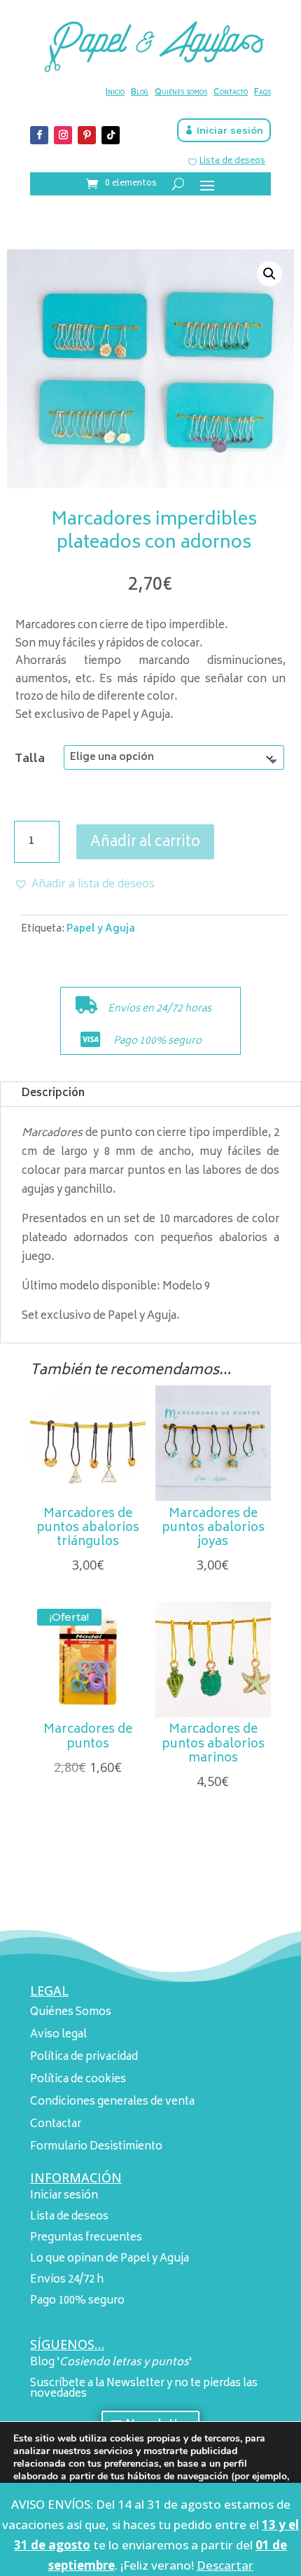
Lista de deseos (232, 161)
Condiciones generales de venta (112, 2102)
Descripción (53, 1094)
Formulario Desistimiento (96, 2147)
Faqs (262, 93)
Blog (140, 93)
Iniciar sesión (230, 130)
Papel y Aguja (101, 929)
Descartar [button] (225, 2565)
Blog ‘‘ (111, 2363)
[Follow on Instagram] (63, 135)
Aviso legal (58, 2035)
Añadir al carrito (145, 843)
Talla (30, 759)
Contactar (56, 2125)
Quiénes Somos (71, 2013)
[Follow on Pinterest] (87, 135)
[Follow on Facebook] (39, 135)
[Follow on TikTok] (111, 135)
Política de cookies (78, 2080)
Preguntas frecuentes (86, 2238)
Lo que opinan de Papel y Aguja (110, 2259)
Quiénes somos (181, 93)
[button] (269, 274)
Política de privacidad (84, 2057)
